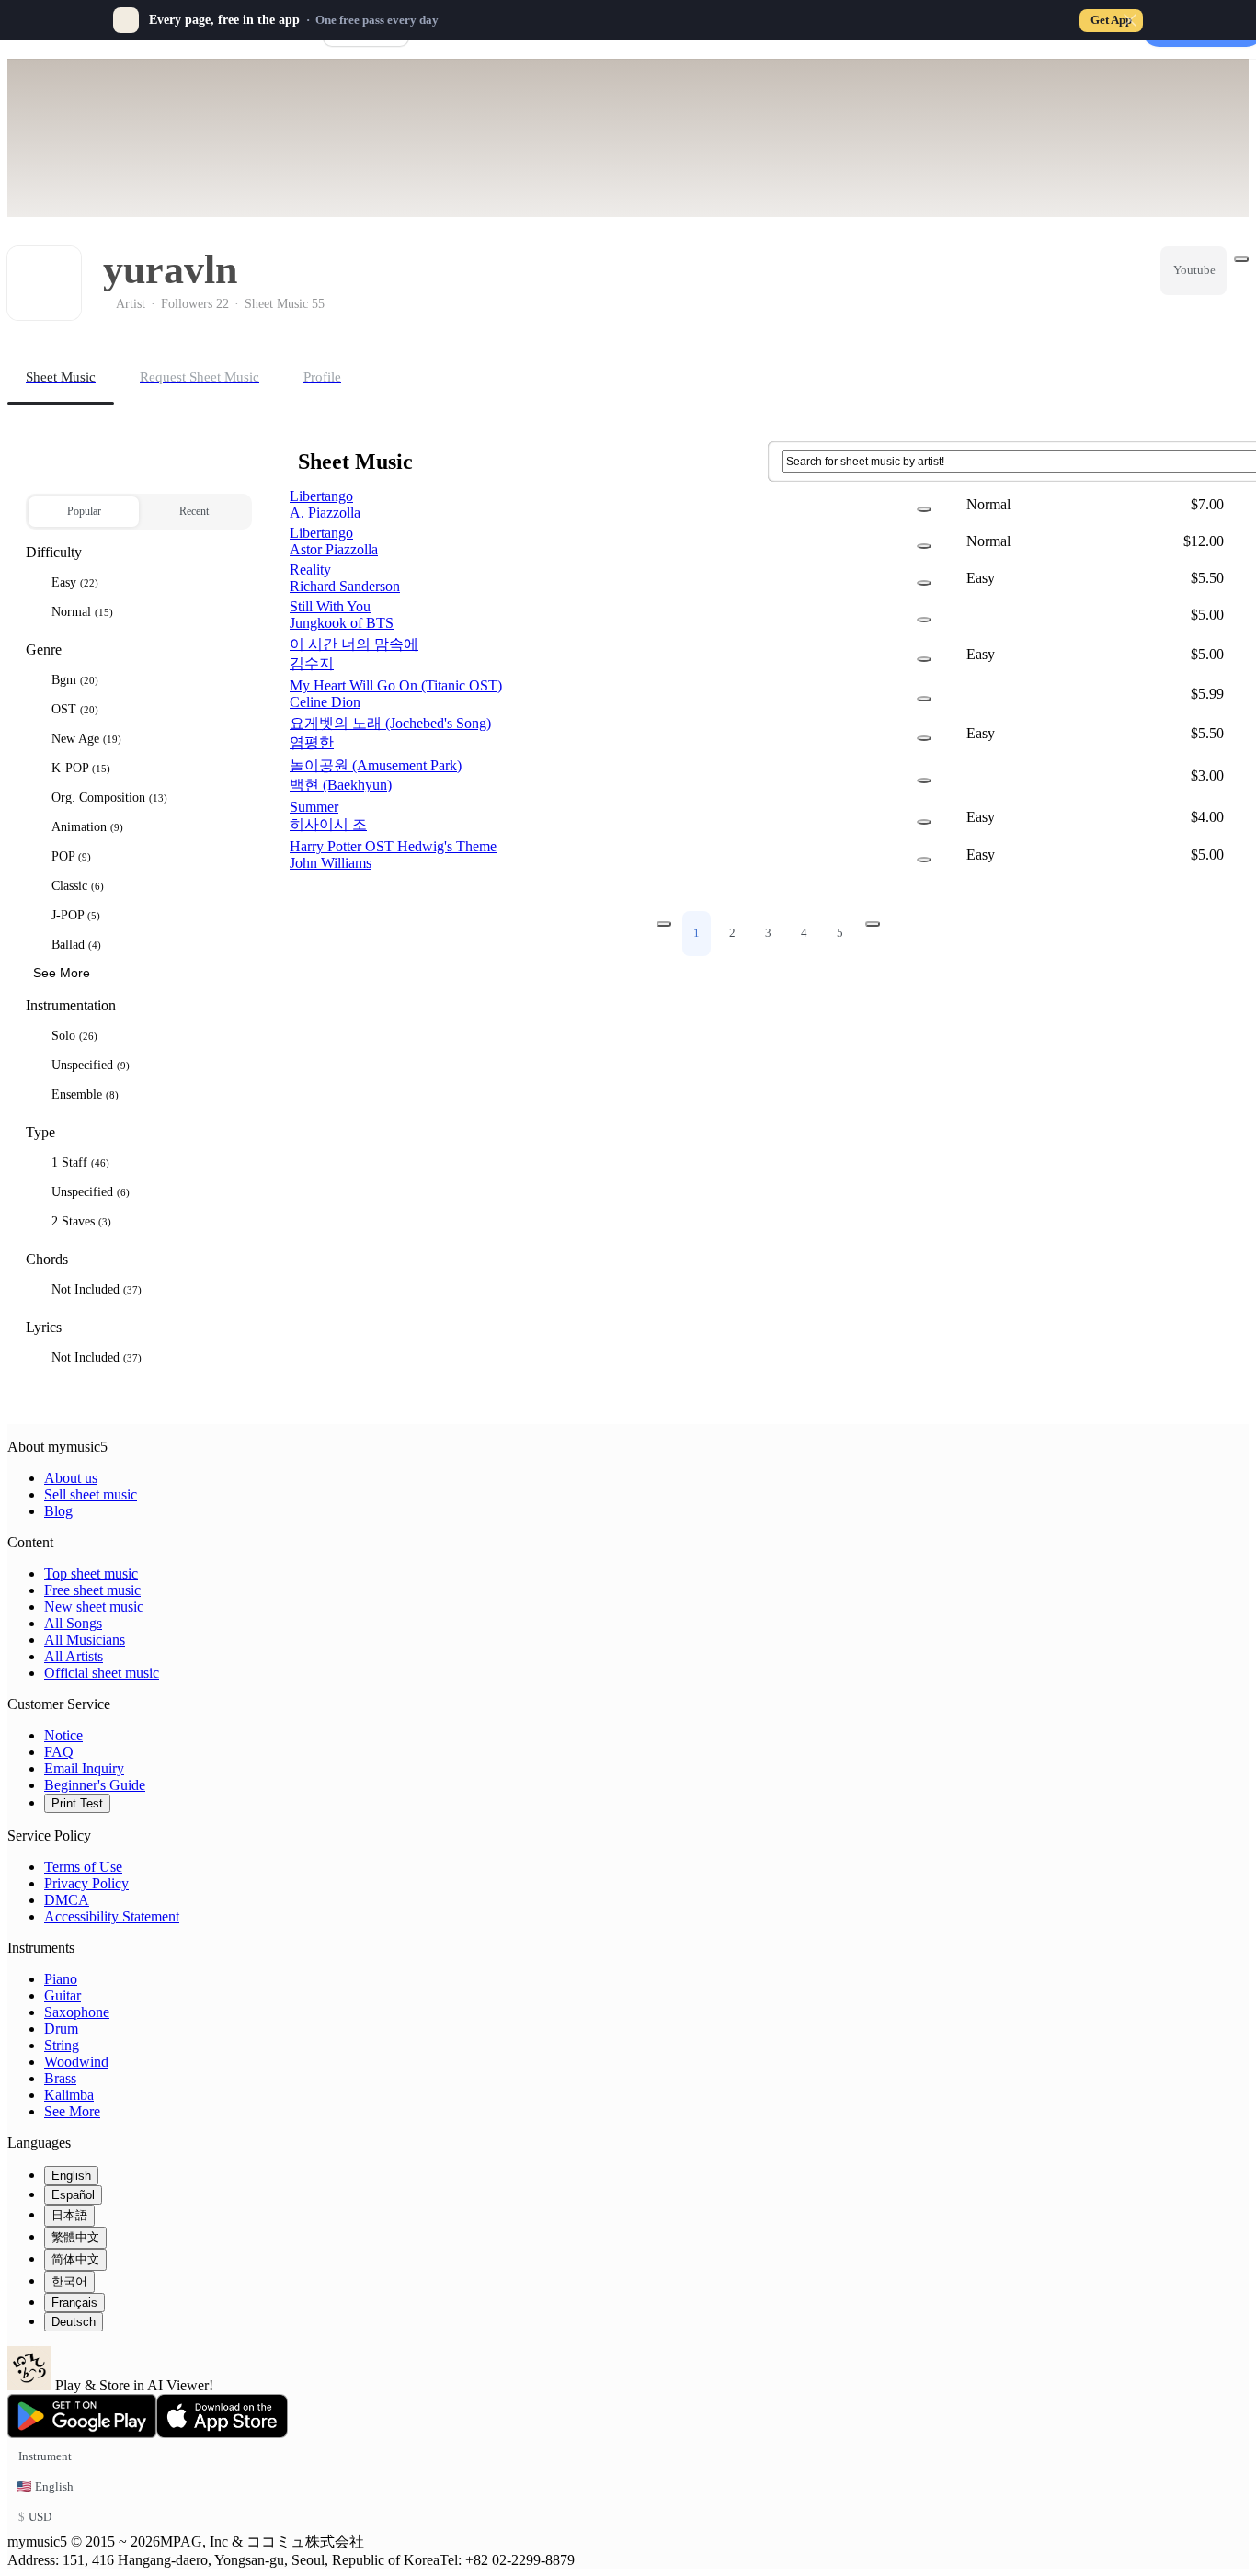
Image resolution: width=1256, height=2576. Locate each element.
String (62, 2045)
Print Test (77, 1803)
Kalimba (69, 2095)
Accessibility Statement (112, 1916)
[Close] (1130, 20)
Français (74, 2302)
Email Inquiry (84, 1768)
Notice (63, 1735)
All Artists (74, 1656)
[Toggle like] (1241, 259)
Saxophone (77, 2012)
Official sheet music (102, 1673)
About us (71, 1478)
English (71, 2176)
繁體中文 (75, 2237)
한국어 (69, 2281)
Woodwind (76, 2062)
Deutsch (74, 2322)
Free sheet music (92, 1590)
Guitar (63, 1995)
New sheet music (94, 1607)
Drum (61, 2029)
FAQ (59, 1752)
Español (73, 2195)
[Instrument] (924, 509)
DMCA (67, 1900)
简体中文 (75, 2259)
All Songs (73, 1623)
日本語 (69, 2215)
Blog (58, 1511)
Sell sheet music (91, 1494)
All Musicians (85, 1640)
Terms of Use (83, 1867)
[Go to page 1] (664, 924)
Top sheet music (91, 1573)
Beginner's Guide (95, 1785)
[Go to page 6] (873, 924)
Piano (61, 1979)
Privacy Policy (86, 1883)
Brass (60, 2078)
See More (72, 2111)
